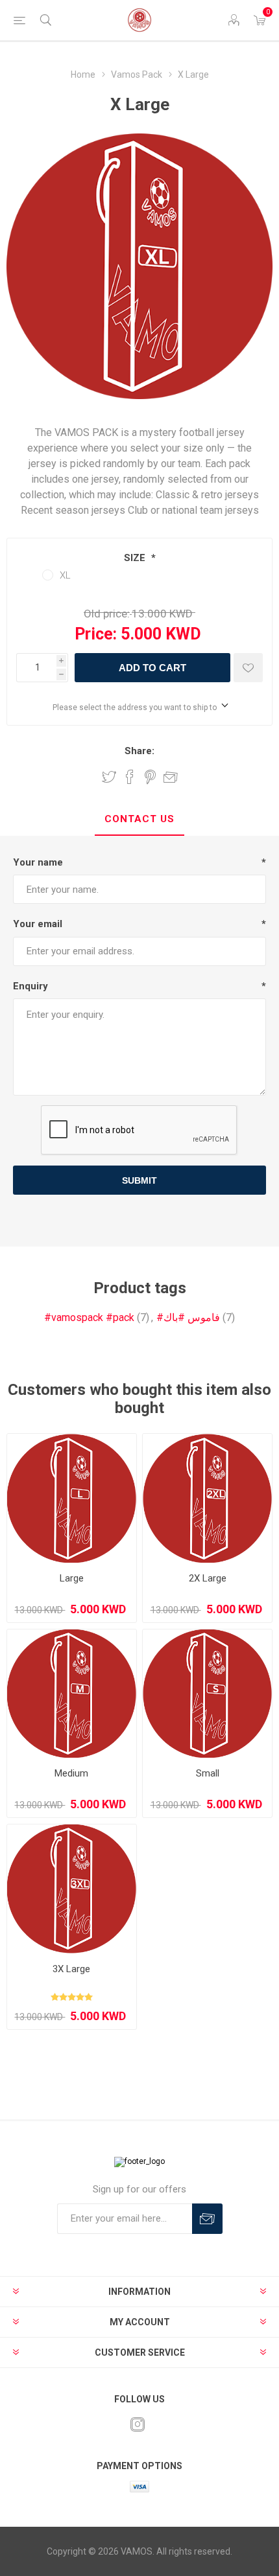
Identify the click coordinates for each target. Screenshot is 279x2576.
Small (208, 1773)
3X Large (71, 1969)
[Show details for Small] (207, 1694)
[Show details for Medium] (72, 1694)
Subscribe (207, 2219)
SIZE (136, 558)
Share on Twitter (109, 777)
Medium (71, 1773)
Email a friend (171, 777)
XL (65, 575)
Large (72, 1578)
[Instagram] (138, 2424)
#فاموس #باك (188, 1317)
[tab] (139, 820)
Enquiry (30, 986)
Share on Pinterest (150, 777)
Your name (38, 862)
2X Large (208, 1578)
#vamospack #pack (89, 1317)
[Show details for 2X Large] (207, 1498)
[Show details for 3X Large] (72, 1889)
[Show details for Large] (72, 1498)
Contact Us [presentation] (139, 819)
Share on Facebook (130, 777)
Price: (96, 634)
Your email (38, 924)
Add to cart (152, 668)
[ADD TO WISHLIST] (248, 668)
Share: (139, 751)
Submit (139, 1180)
